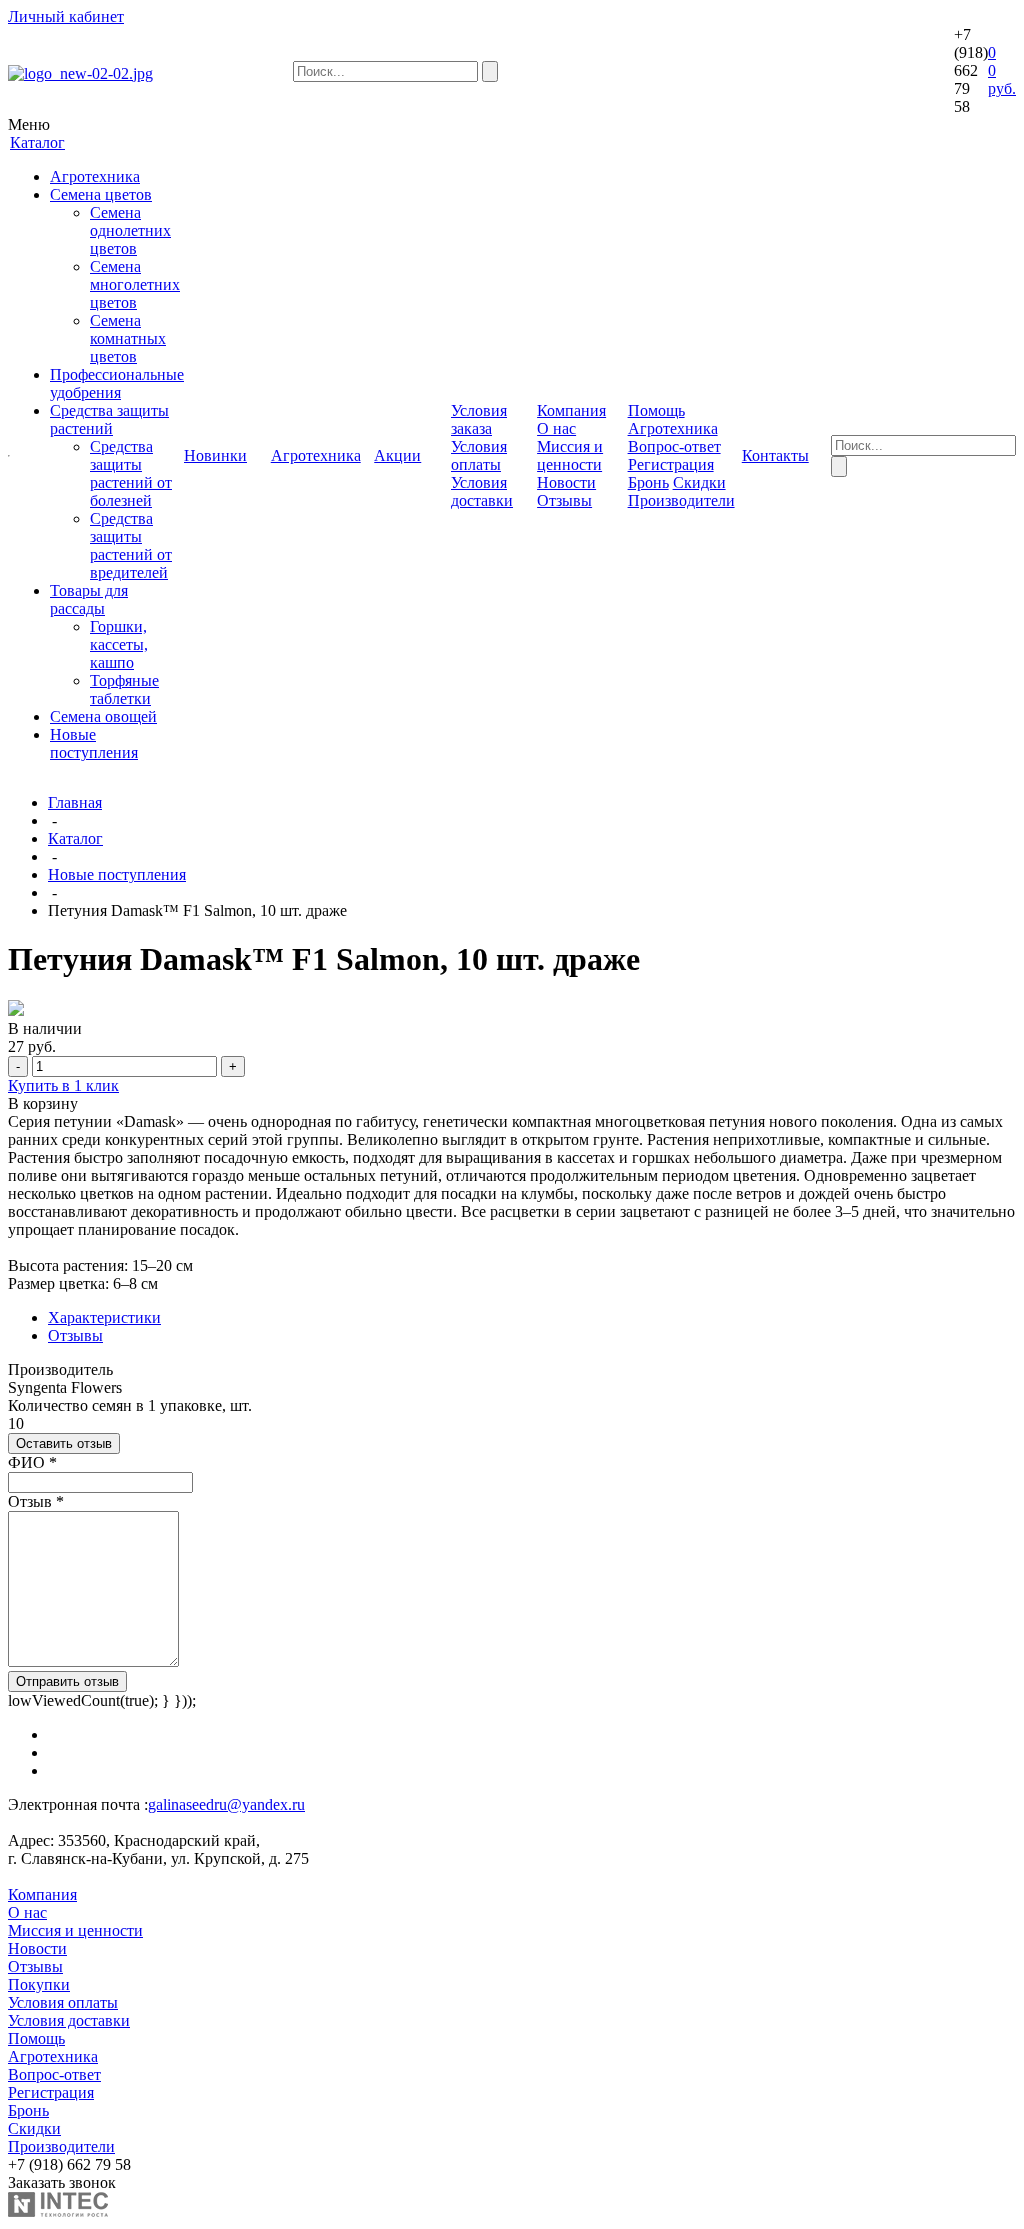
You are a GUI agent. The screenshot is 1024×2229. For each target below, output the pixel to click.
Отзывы (564, 500)
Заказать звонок (62, 2182)
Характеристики (104, 1317)
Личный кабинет (66, 16)
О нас (556, 428)
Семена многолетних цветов (135, 284)
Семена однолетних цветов (130, 230)
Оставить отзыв (64, 1443)
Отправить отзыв (67, 1681)
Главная (75, 802)
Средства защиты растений (109, 419)
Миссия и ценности (570, 455)
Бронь (648, 482)
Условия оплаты (479, 455)
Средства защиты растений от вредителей (131, 545)
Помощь (36, 2038)
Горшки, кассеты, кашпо (119, 644)
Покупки (39, 1984)
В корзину (43, 1103)
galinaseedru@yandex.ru (226, 1804)
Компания (42, 1894)
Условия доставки (482, 491)
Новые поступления (94, 743)
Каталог (75, 838)
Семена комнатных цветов (128, 338)
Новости (566, 482)
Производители (681, 500)
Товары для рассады (89, 599)
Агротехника (95, 176)
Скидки (699, 482)
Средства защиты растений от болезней (131, 473)
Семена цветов (101, 194)
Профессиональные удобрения (117, 383)
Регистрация (671, 464)
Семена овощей (103, 716)
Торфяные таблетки (124, 689)
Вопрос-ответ (674, 446)
